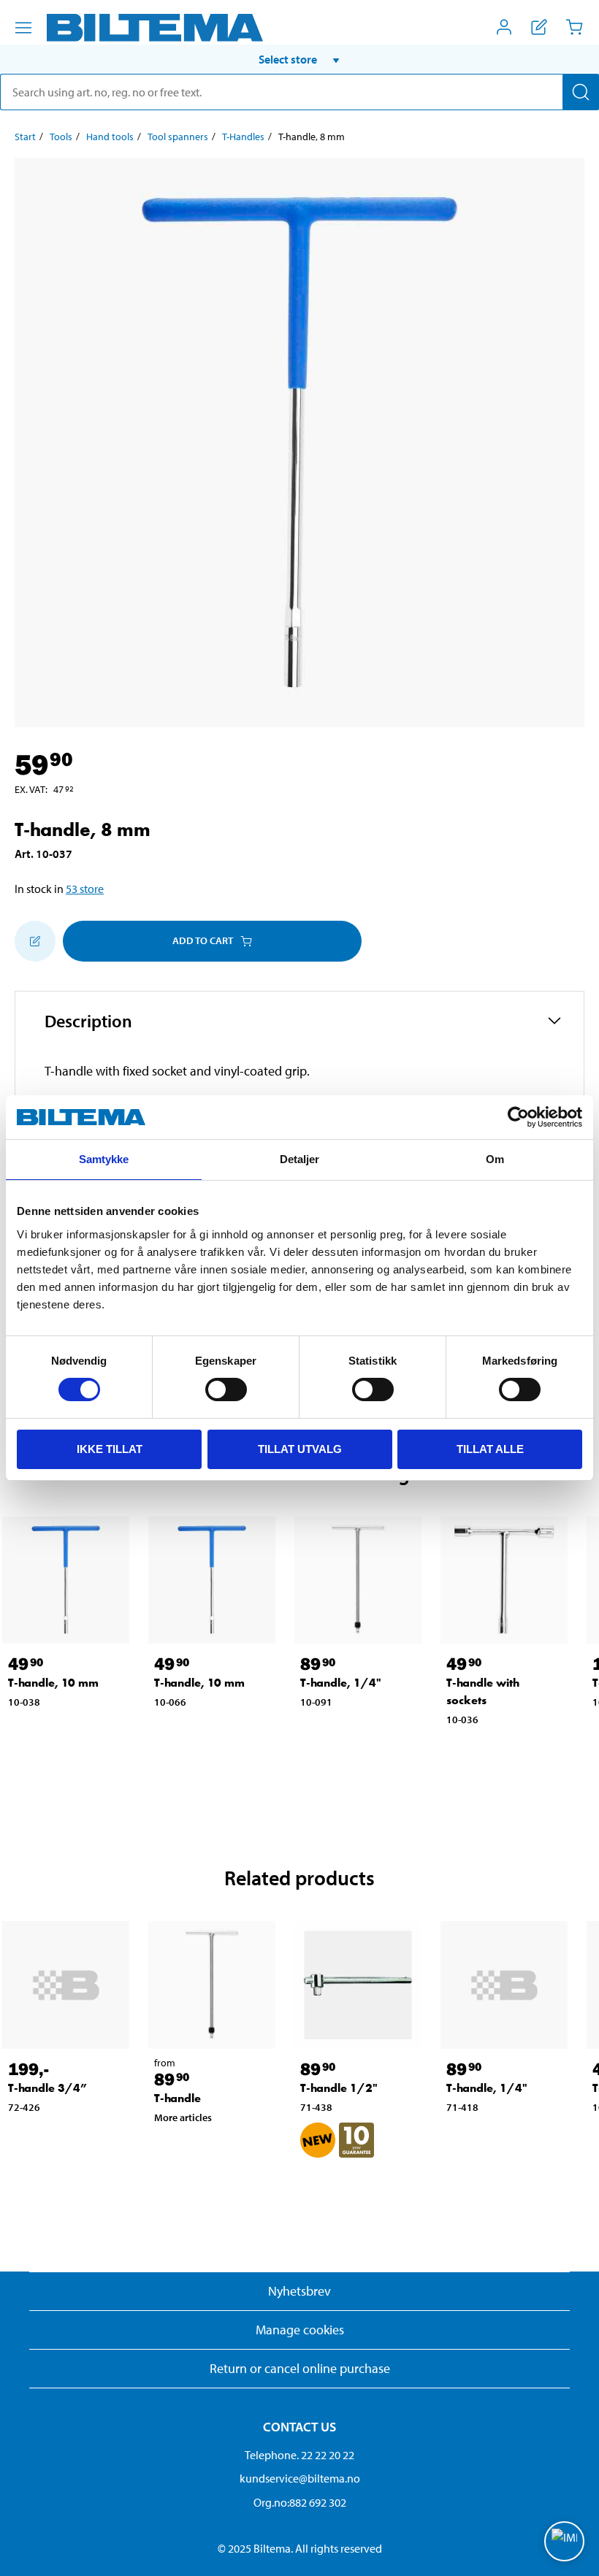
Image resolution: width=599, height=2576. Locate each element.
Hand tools (110, 137)
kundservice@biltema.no (300, 2478)
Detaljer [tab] (300, 1159)
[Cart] (574, 27)
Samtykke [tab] (104, 1159)
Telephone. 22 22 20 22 (299, 2455)
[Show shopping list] (539, 27)
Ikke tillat (110, 1449)
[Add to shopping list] (35, 941)
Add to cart (203, 940)
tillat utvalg (300, 1449)
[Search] (581, 92)
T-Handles (243, 137)
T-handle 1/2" (339, 2088)
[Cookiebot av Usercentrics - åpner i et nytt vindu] (518, 1117)
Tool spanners (178, 137)
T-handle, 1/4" (341, 1683)
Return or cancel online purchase (300, 2368)
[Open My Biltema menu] (504, 27)
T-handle (178, 2098)
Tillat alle (490, 1449)
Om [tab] (495, 1159)
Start (25, 137)
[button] (299, 59)
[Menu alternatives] (23, 28)
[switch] (226, 1389)
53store (85, 889)
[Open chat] (564, 2541)
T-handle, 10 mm (53, 1683)
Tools (61, 137)
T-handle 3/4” (47, 2088)
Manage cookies (300, 2330)
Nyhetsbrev (299, 2291)
